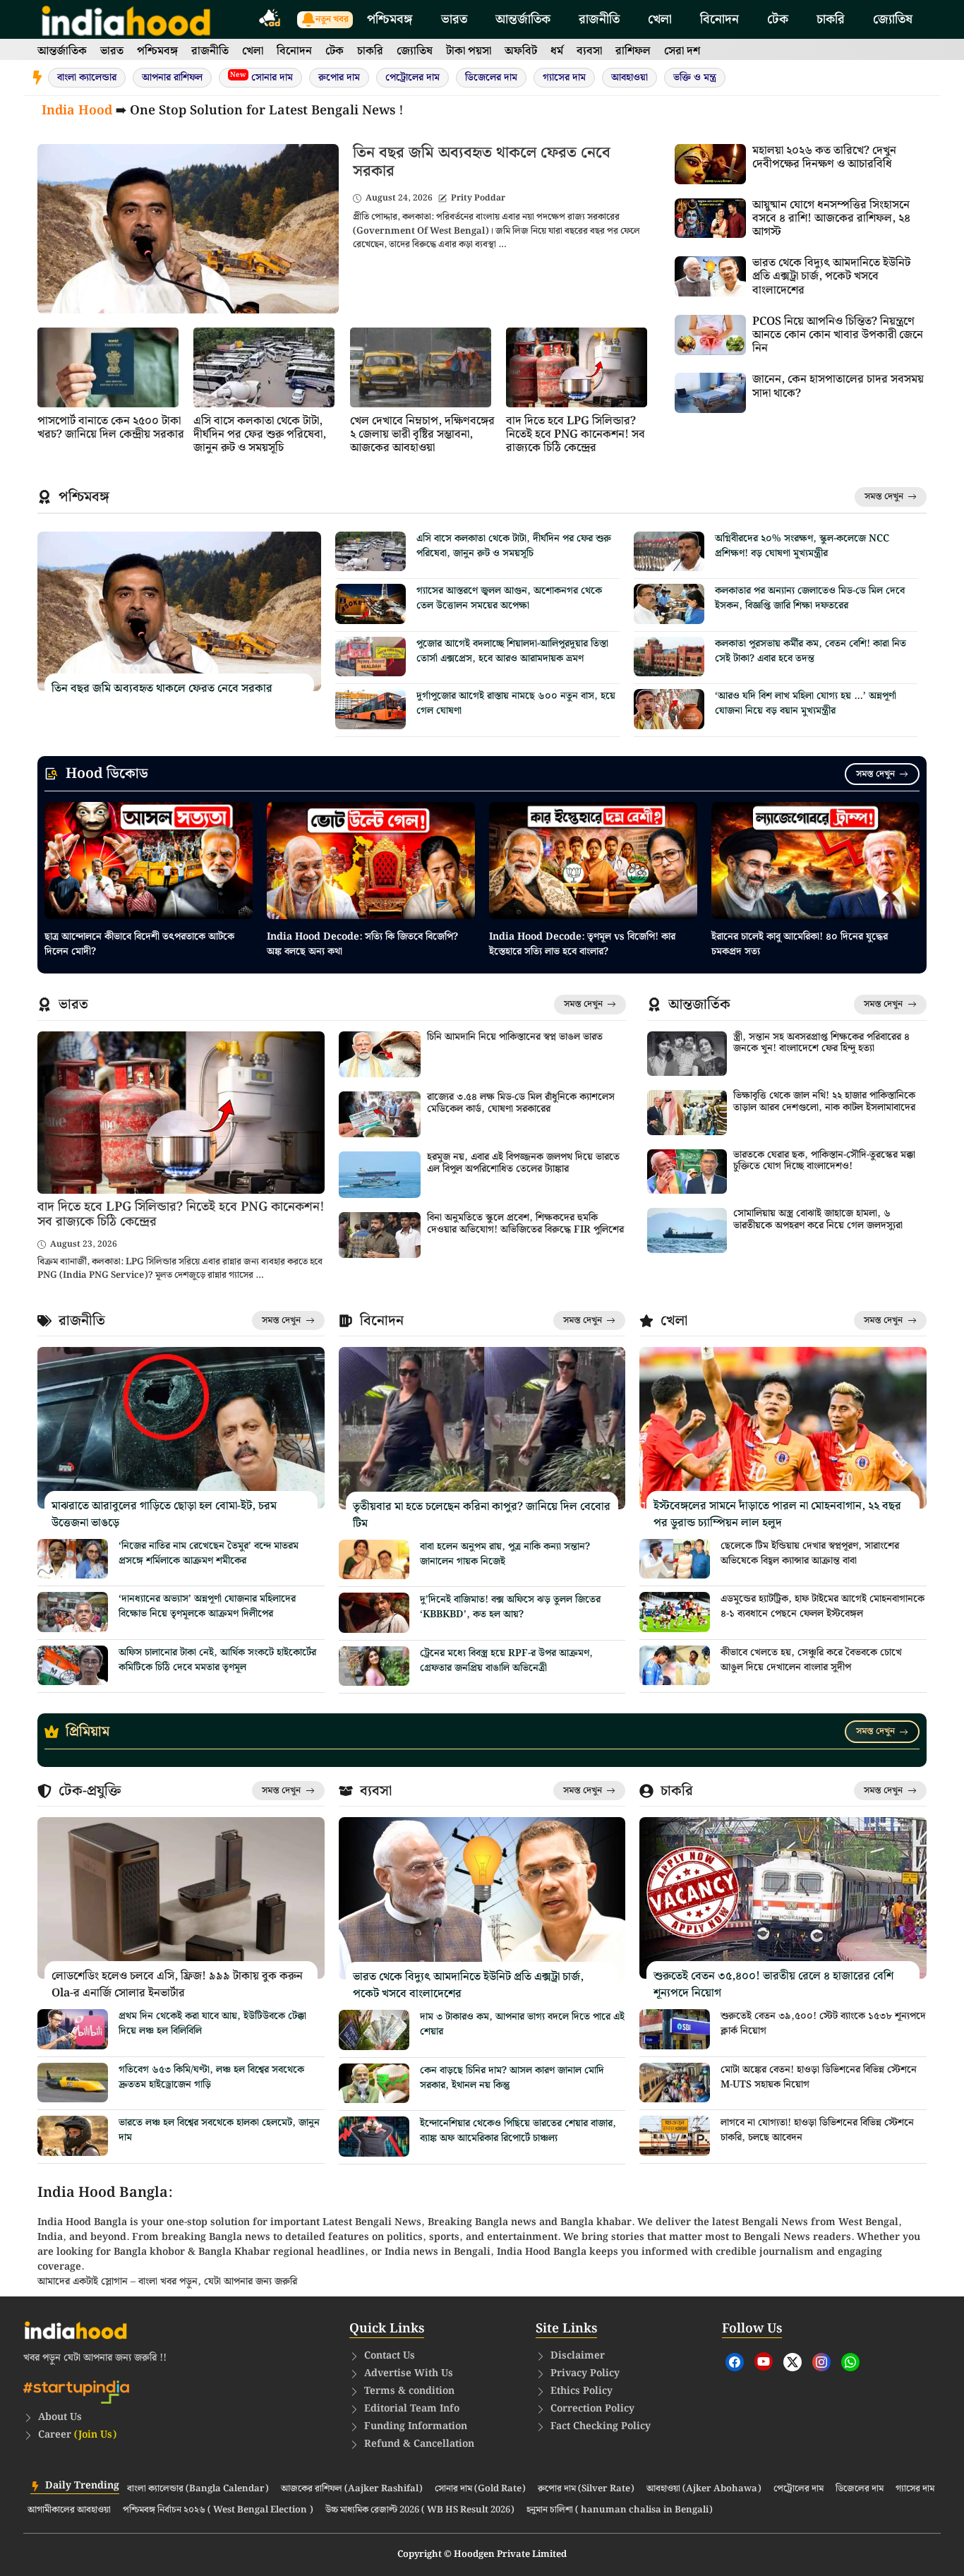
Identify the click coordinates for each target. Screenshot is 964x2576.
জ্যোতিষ (893, 19)
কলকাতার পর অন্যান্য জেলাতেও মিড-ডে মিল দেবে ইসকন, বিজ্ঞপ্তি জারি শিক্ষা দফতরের (810, 598)
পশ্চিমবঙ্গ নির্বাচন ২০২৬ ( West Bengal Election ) (218, 2510)
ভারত (454, 19)
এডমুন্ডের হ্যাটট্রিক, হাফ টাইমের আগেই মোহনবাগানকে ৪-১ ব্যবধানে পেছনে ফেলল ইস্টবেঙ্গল (823, 1606)
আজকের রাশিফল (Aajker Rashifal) (352, 2489)
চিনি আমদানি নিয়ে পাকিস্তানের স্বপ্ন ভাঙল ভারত (515, 1037)
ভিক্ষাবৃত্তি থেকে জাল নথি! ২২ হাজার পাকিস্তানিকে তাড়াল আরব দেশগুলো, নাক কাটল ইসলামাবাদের (824, 1102)
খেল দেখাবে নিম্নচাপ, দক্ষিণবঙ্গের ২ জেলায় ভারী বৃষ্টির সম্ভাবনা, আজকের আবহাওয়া (422, 435)
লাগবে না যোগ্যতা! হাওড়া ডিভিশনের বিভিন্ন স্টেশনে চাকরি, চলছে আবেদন (817, 2130)
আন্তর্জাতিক (523, 19)
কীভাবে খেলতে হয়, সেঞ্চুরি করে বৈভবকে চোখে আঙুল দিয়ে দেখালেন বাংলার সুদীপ (811, 1660)
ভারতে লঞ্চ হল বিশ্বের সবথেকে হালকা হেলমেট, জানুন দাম (219, 2130)
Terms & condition (409, 2391)
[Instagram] (821, 2362)
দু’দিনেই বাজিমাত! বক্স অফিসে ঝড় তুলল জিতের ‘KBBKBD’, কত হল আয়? (510, 1607)
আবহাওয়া (629, 78)
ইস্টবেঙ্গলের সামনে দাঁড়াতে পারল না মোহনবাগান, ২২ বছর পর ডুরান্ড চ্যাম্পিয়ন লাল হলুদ (777, 1515)
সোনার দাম (261, 77)
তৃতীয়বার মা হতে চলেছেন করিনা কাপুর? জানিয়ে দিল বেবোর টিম (482, 1515)
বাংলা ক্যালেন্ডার (87, 78)
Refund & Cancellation (419, 2444)
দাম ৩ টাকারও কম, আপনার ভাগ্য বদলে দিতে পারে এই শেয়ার (522, 2024)
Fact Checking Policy (601, 2426)
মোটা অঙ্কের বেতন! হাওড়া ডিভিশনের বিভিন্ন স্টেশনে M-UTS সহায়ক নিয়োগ (819, 2077)
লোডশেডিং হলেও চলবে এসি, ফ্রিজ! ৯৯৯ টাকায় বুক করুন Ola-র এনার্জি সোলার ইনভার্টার (177, 1985)
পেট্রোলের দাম (412, 78)
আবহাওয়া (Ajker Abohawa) (704, 2489)
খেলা (660, 19)
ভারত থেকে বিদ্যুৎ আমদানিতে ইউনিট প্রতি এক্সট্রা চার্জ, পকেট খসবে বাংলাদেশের (831, 276)
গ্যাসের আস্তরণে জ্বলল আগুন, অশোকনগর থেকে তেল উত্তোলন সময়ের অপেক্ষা (509, 598)
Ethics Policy (582, 2391)
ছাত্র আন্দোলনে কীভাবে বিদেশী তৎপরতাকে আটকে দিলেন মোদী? (139, 944)
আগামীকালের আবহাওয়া (69, 2510)
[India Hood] (126, 19)
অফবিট (521, 51)
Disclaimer (578, 2356)
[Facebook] (735, 2362)
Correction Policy (592, 2409)
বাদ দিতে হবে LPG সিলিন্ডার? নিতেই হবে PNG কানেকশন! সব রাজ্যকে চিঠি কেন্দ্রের (576, 435)
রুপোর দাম (339, 78)
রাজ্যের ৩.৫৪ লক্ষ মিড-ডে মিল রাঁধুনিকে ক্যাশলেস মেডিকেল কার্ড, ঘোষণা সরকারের (521, 1103)
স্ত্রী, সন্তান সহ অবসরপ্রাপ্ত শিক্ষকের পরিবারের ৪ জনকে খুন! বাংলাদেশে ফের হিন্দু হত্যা (821, 1043)
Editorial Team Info (412, 2409)
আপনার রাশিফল (172, 78)
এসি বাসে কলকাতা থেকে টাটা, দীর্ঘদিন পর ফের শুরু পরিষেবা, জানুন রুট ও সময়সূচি (260, 435)
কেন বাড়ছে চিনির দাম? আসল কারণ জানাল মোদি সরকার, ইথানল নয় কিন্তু (512, 2078)
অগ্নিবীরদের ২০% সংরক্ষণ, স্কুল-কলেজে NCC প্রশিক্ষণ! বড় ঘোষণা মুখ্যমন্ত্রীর (802, 546)
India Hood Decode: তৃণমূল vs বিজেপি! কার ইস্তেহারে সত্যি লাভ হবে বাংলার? (582, 944)
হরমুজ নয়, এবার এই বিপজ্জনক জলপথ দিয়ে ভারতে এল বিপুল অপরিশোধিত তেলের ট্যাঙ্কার (523, 1163)
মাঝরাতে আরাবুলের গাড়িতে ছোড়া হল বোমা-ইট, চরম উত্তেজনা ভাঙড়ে (164, 1515)
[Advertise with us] (270, 20)
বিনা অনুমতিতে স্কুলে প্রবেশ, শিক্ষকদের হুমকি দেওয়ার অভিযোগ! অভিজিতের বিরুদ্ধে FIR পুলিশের (525, 1224)
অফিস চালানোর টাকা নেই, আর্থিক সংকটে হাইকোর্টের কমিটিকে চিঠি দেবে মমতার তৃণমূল (217, 1660)
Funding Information (416, 2426)
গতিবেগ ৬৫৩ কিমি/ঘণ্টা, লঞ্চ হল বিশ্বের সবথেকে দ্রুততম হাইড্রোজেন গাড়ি (211, 2077)
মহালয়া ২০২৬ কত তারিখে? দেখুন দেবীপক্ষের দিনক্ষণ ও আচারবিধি (824, 157)
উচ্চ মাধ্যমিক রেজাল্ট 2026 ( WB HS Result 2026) (420, 2510)
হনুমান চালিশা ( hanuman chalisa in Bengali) (620, 2510)
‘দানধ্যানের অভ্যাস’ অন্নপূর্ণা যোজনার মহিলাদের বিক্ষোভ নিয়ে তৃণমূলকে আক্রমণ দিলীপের (207, 1606)
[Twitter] (793, 2362)
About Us (60, 2417)
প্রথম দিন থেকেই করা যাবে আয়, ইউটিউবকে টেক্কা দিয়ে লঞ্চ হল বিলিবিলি (212, 2024)
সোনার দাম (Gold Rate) (480, 2489)
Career (77, 2435)
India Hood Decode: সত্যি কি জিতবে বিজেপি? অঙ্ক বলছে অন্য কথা (362, 944)
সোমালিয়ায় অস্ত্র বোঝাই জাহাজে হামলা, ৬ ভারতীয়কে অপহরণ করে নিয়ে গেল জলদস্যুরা (818, 1220)
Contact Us (390, 2356)
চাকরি (831, 19)
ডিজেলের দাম (491, 78)
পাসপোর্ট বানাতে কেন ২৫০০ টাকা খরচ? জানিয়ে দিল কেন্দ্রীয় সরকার (111, 428)
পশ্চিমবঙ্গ (390, 19)
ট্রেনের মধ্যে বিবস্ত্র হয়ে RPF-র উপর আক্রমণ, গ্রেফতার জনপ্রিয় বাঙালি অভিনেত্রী (506, 1661)
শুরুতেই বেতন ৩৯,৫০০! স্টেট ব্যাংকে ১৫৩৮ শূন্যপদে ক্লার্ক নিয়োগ (823, 2024)
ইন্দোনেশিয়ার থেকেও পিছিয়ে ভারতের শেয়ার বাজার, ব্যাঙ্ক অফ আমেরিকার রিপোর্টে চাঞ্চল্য (518, 2131)
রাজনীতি (599, 19)
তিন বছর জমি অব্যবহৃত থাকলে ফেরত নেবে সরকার (482, 162)
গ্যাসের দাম (564, 78)
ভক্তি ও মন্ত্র (695, 78)
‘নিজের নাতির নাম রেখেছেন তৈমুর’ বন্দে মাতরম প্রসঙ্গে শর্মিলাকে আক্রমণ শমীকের (209, 1553)
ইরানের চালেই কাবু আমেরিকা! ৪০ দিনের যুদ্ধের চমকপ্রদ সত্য (800, 944)
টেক (778, 19)
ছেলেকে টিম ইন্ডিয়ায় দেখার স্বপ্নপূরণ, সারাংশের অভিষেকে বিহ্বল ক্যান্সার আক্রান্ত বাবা (810, 1553)
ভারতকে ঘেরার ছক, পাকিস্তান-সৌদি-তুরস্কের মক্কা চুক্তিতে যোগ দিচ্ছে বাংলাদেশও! (824, 1161)
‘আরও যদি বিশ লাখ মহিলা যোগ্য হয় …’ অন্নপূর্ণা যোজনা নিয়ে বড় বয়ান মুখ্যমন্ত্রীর (806, 703)
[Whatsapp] (850, 2362)
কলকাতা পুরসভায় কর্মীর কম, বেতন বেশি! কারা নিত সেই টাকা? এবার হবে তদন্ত (811, 651)
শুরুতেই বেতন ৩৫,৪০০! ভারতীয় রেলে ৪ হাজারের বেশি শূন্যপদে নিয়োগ (773, 1985)
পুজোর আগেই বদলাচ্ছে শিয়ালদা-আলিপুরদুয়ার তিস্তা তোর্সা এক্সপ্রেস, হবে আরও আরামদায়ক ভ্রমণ (512, 651)
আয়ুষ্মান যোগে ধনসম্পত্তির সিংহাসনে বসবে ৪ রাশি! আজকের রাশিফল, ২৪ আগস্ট (831, 218)
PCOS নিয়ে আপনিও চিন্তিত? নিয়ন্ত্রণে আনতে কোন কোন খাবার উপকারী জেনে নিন (838, 335)
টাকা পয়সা (469, 51)
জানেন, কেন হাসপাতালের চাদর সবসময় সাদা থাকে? (838, 386)
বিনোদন (719, 19)
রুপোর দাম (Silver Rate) (586, 2489)
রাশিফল (633, 51)
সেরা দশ (682, 51)
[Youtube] (764, 2361)
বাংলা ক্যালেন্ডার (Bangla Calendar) (198, 2489)
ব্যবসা (589, 51)
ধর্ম (557, 51)
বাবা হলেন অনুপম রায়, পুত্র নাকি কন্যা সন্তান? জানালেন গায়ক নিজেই (505, 1554)
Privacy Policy (585, 2373)
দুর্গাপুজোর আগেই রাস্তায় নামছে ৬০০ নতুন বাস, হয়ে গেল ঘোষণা (516, 703)
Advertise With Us (409, 2373)
